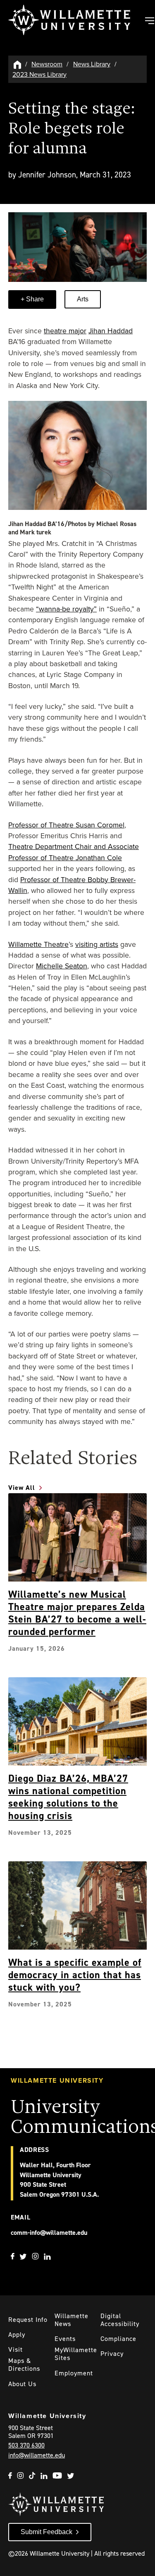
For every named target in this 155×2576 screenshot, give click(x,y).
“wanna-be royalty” (66, 609)
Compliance (118, 2339)
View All (22, 1488)
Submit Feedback (46, 2532)
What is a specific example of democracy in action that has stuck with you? (75, 1975)
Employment (74, 2373)
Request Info (28, 2320)
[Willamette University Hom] (18, 64)
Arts (83, 299)
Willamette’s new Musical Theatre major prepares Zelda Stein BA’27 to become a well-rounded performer (77, 1613)
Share (34, 299)
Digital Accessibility (120, 2320)
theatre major (65, 331)
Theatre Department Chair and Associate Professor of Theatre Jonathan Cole (74, 852)
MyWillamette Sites (76, 2354)
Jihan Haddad (111, 331)
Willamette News (72, 2320)
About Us (22, 2384)
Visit (15, 2349)
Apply (17, 2335)
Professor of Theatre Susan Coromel (66, 825)
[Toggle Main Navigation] (149, 22)
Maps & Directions (24, 2365)
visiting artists (97, 944)
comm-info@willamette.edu (49, 2233)
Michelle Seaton (62, 966)
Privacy (112, 2354)
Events (65, 2339)
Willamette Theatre (38, 944)
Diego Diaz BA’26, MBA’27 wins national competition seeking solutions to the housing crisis (68, 1797)
